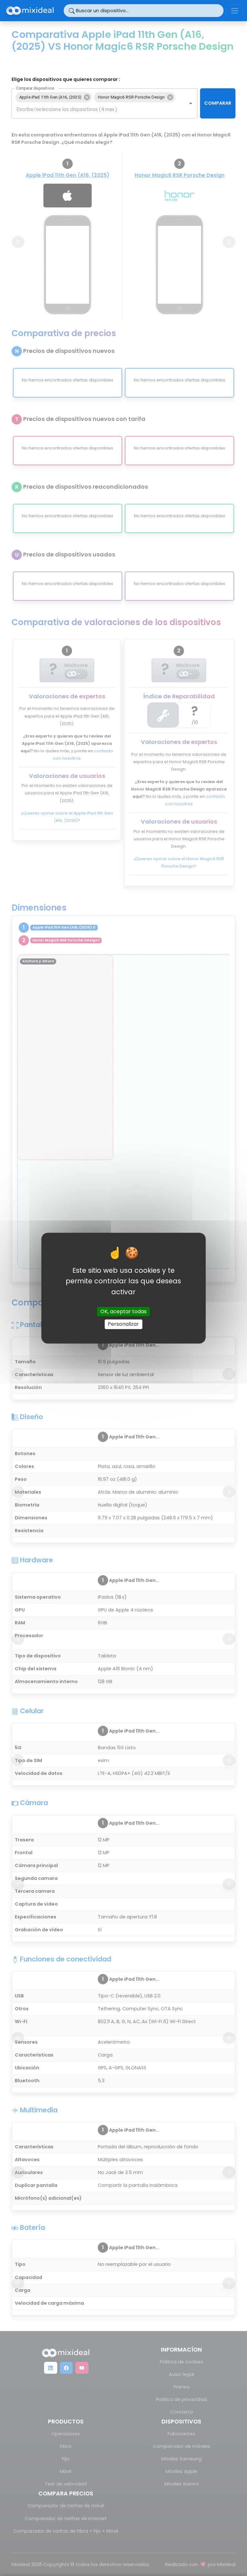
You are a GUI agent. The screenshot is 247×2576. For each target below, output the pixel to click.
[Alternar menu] (235, 11)
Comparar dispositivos (35, 88)
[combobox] (96, 109)
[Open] (191, 103)
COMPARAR (218, 103)
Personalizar (123, 1324)
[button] (54, 97)
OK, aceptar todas (123, 1312)
